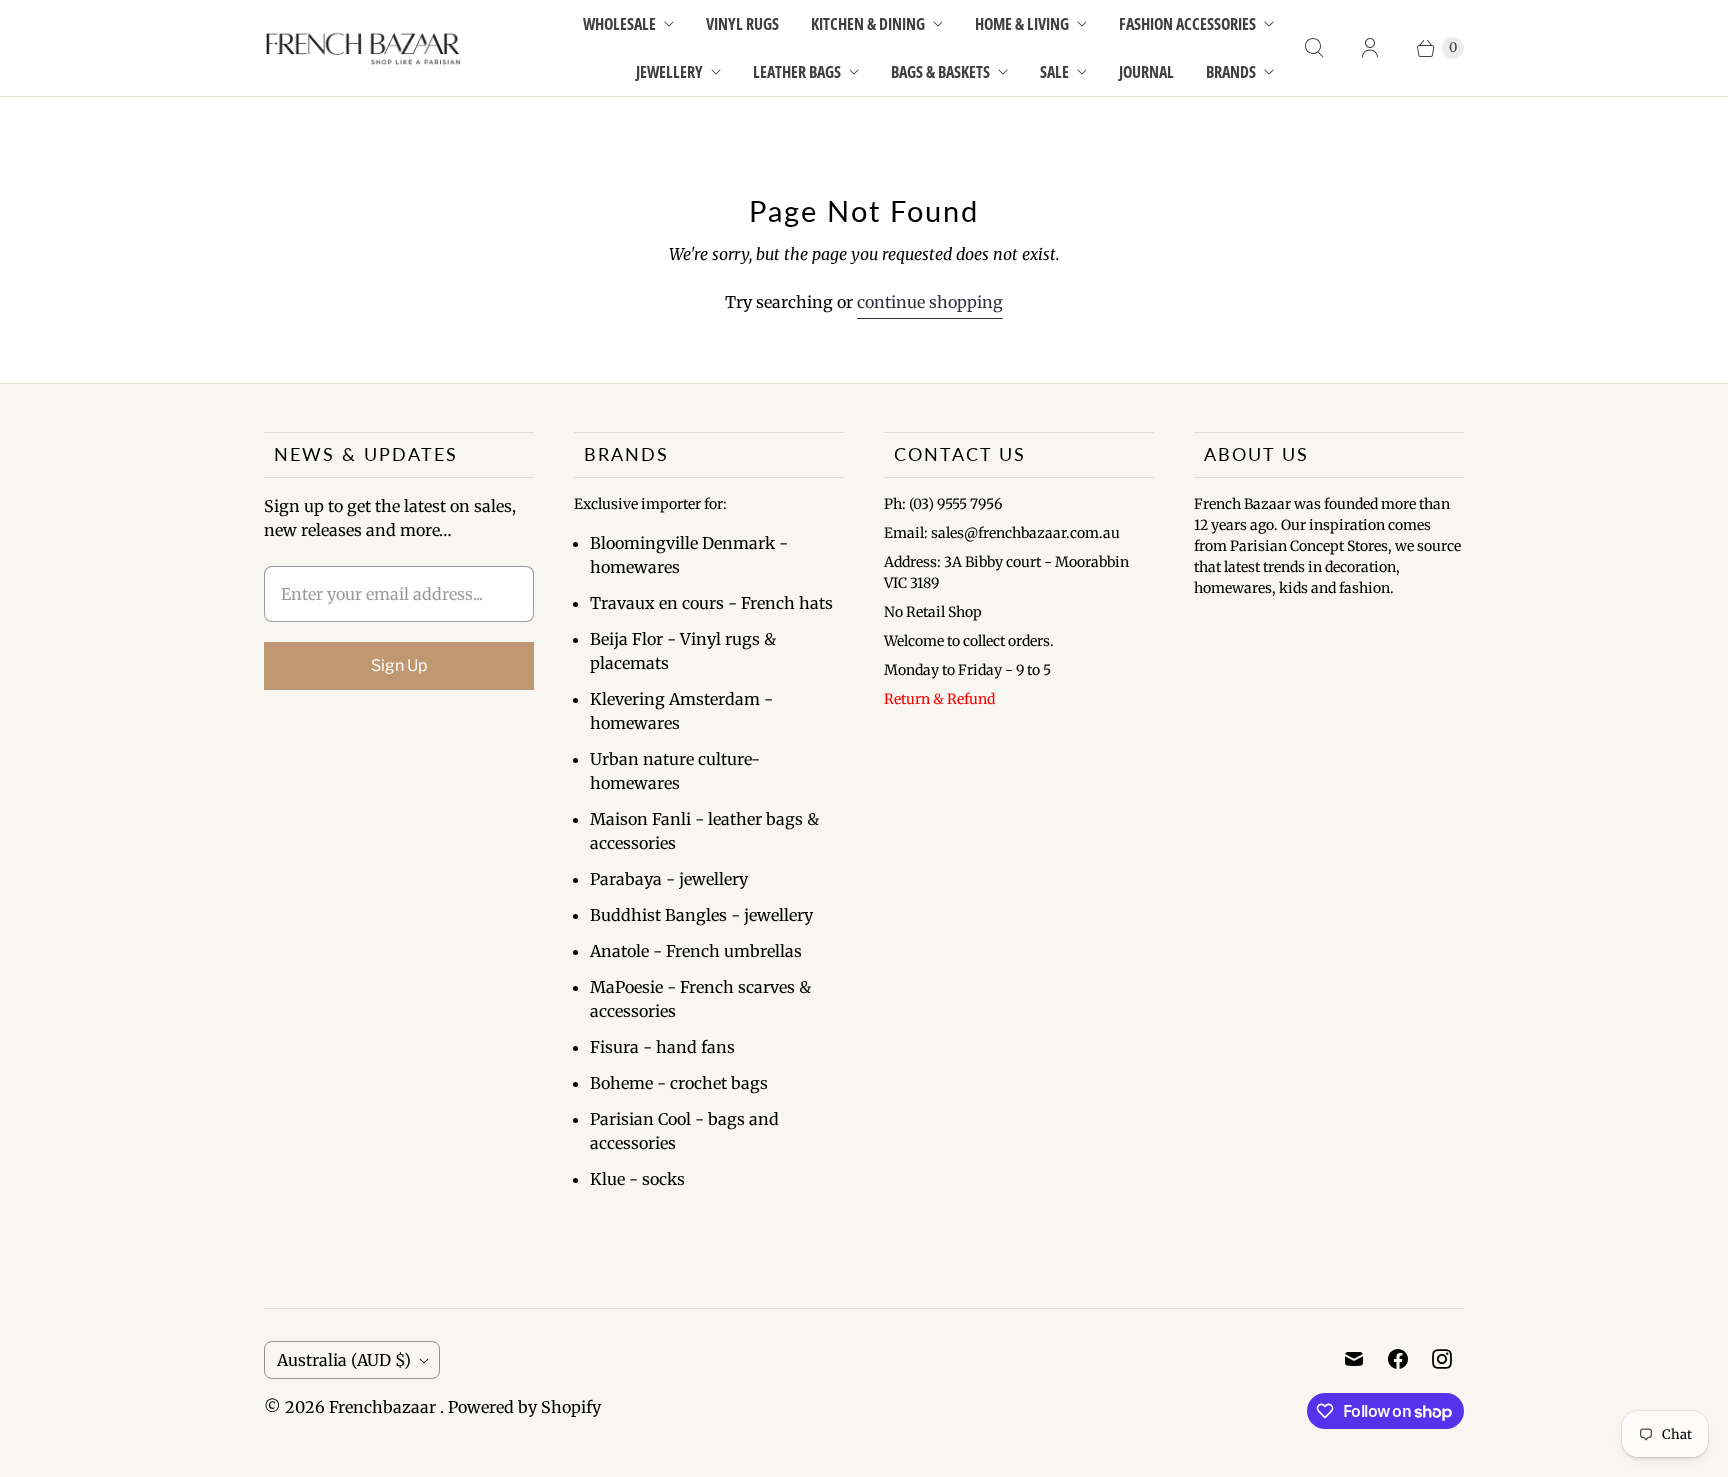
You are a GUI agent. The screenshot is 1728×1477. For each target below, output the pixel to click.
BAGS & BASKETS (940, 72)
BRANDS (1231, 72)
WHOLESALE (619, 24)
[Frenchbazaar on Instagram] (1442, 1359)
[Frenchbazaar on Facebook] (1398, 1359)
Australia (344, 1360)
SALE (1054, 72)
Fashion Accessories (1187, 24)
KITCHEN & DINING (868, 24)
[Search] (1314, 48)
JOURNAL (1146, 72)
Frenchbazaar (384, 1407)
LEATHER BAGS (797, 72)
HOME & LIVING (1022, 24)
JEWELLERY (669, 72)
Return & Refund (939, 699)
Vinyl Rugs (742, 24)
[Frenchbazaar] (364, 48)
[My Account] (1370, 48)
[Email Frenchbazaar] (1354, 1359)
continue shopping (930, 302)
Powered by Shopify (524, 1407)
